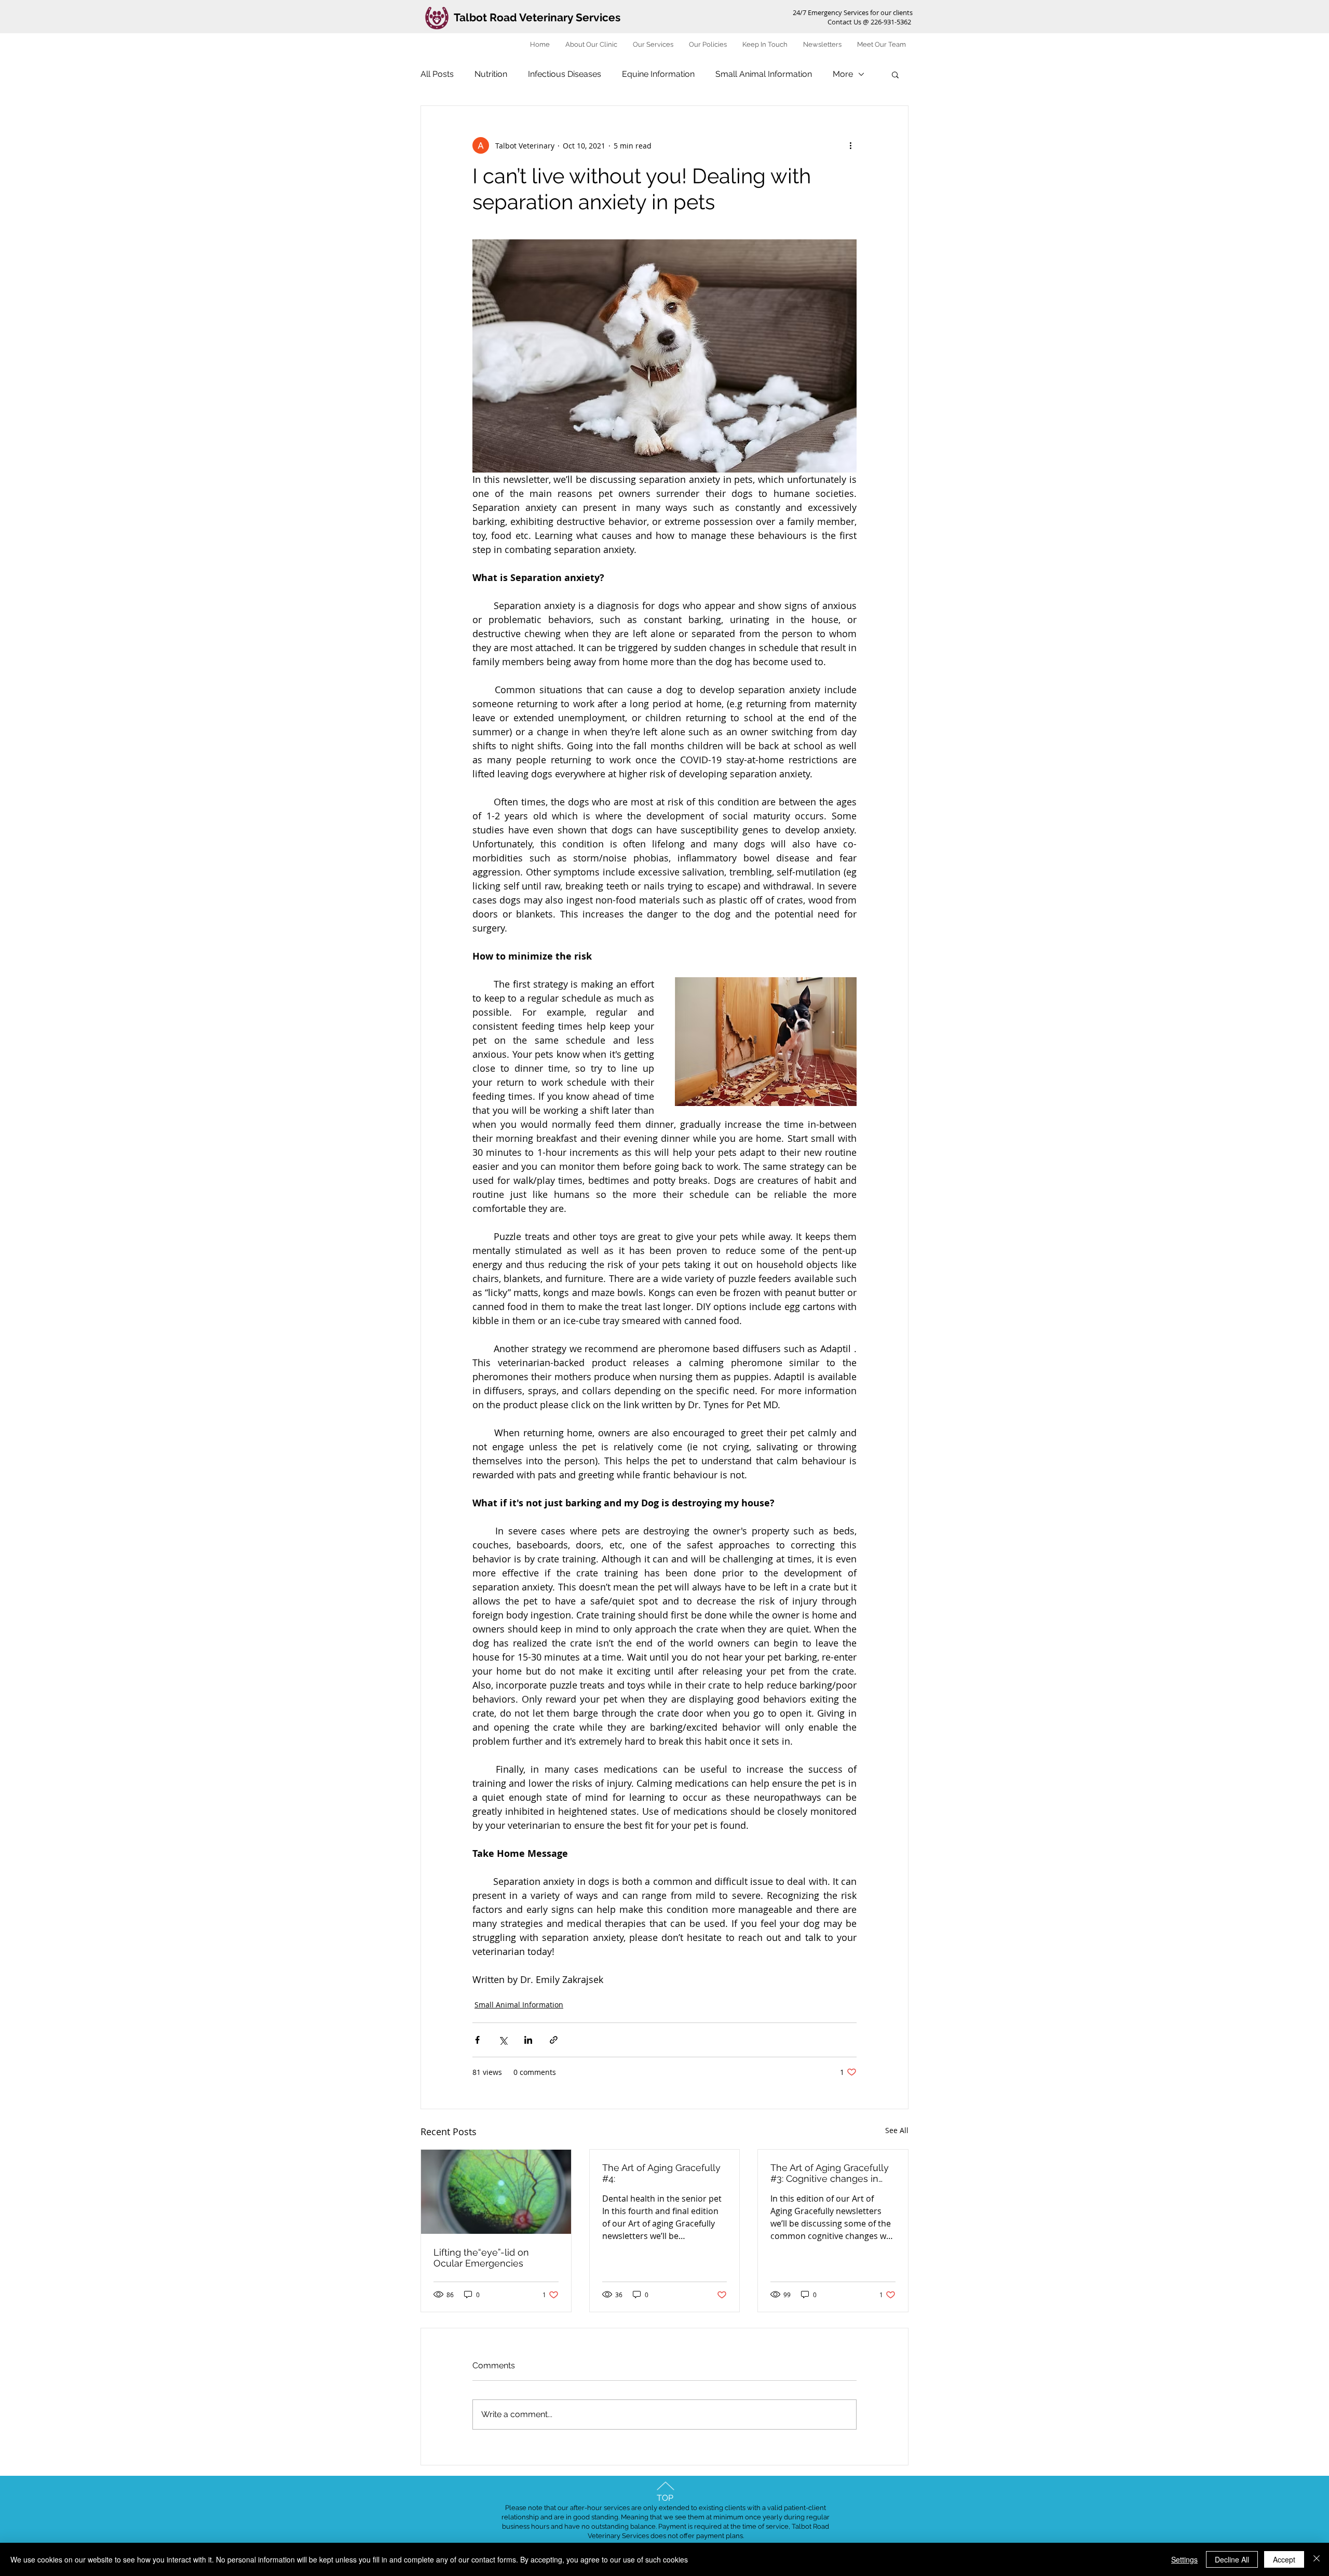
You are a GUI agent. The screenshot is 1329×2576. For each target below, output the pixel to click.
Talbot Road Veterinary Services (537, 17)
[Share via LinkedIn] (528, 2040)
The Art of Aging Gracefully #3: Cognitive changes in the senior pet (830, 2173)
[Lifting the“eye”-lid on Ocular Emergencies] (496, 2192)
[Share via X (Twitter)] (503, 2040)
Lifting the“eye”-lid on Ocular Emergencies (481, 2258)
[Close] (1317, 2559)
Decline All (1232, 2559)
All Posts (437, 74)
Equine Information (658, 74)
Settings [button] (1184, 2559)
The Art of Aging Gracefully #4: (661, 2173)
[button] (895, 74)
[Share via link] (554, 2040)
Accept (1284, 2559)
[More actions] (850, 145)
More (843, 74)
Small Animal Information (764, 74)
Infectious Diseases (565, 74)
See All (897, 2130)
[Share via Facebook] (477, 2040)
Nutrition (491, 74)
